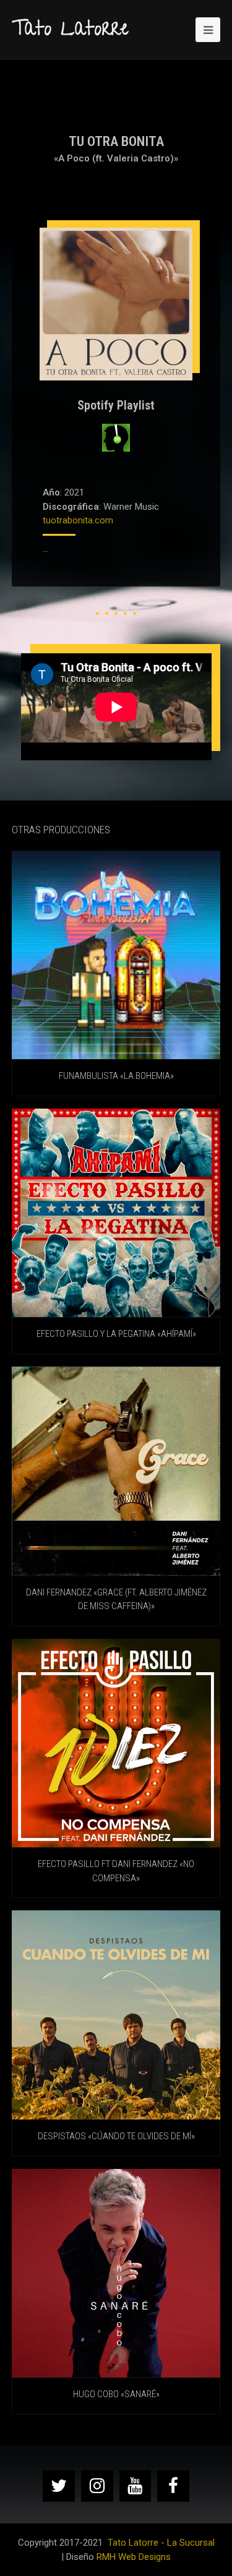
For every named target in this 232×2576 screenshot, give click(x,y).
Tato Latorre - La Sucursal (161, 2543)
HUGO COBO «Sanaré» (116, 2394)
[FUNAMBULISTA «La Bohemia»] (116, 955)
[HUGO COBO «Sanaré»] (116, 2273)
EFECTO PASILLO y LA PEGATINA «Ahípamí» (116, 1334)
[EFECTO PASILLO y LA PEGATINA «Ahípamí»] (116, 1213)
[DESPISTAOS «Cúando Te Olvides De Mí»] (116, 2015)
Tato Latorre (70, 31)
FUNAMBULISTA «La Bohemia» (116, 1076)
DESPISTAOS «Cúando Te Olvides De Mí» (116, 2136)
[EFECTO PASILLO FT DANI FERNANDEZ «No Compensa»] (116, 1743)
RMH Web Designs (134, 2557)
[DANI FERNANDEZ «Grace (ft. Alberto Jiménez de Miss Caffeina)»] (116, 1471)
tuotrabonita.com (78, 520)
